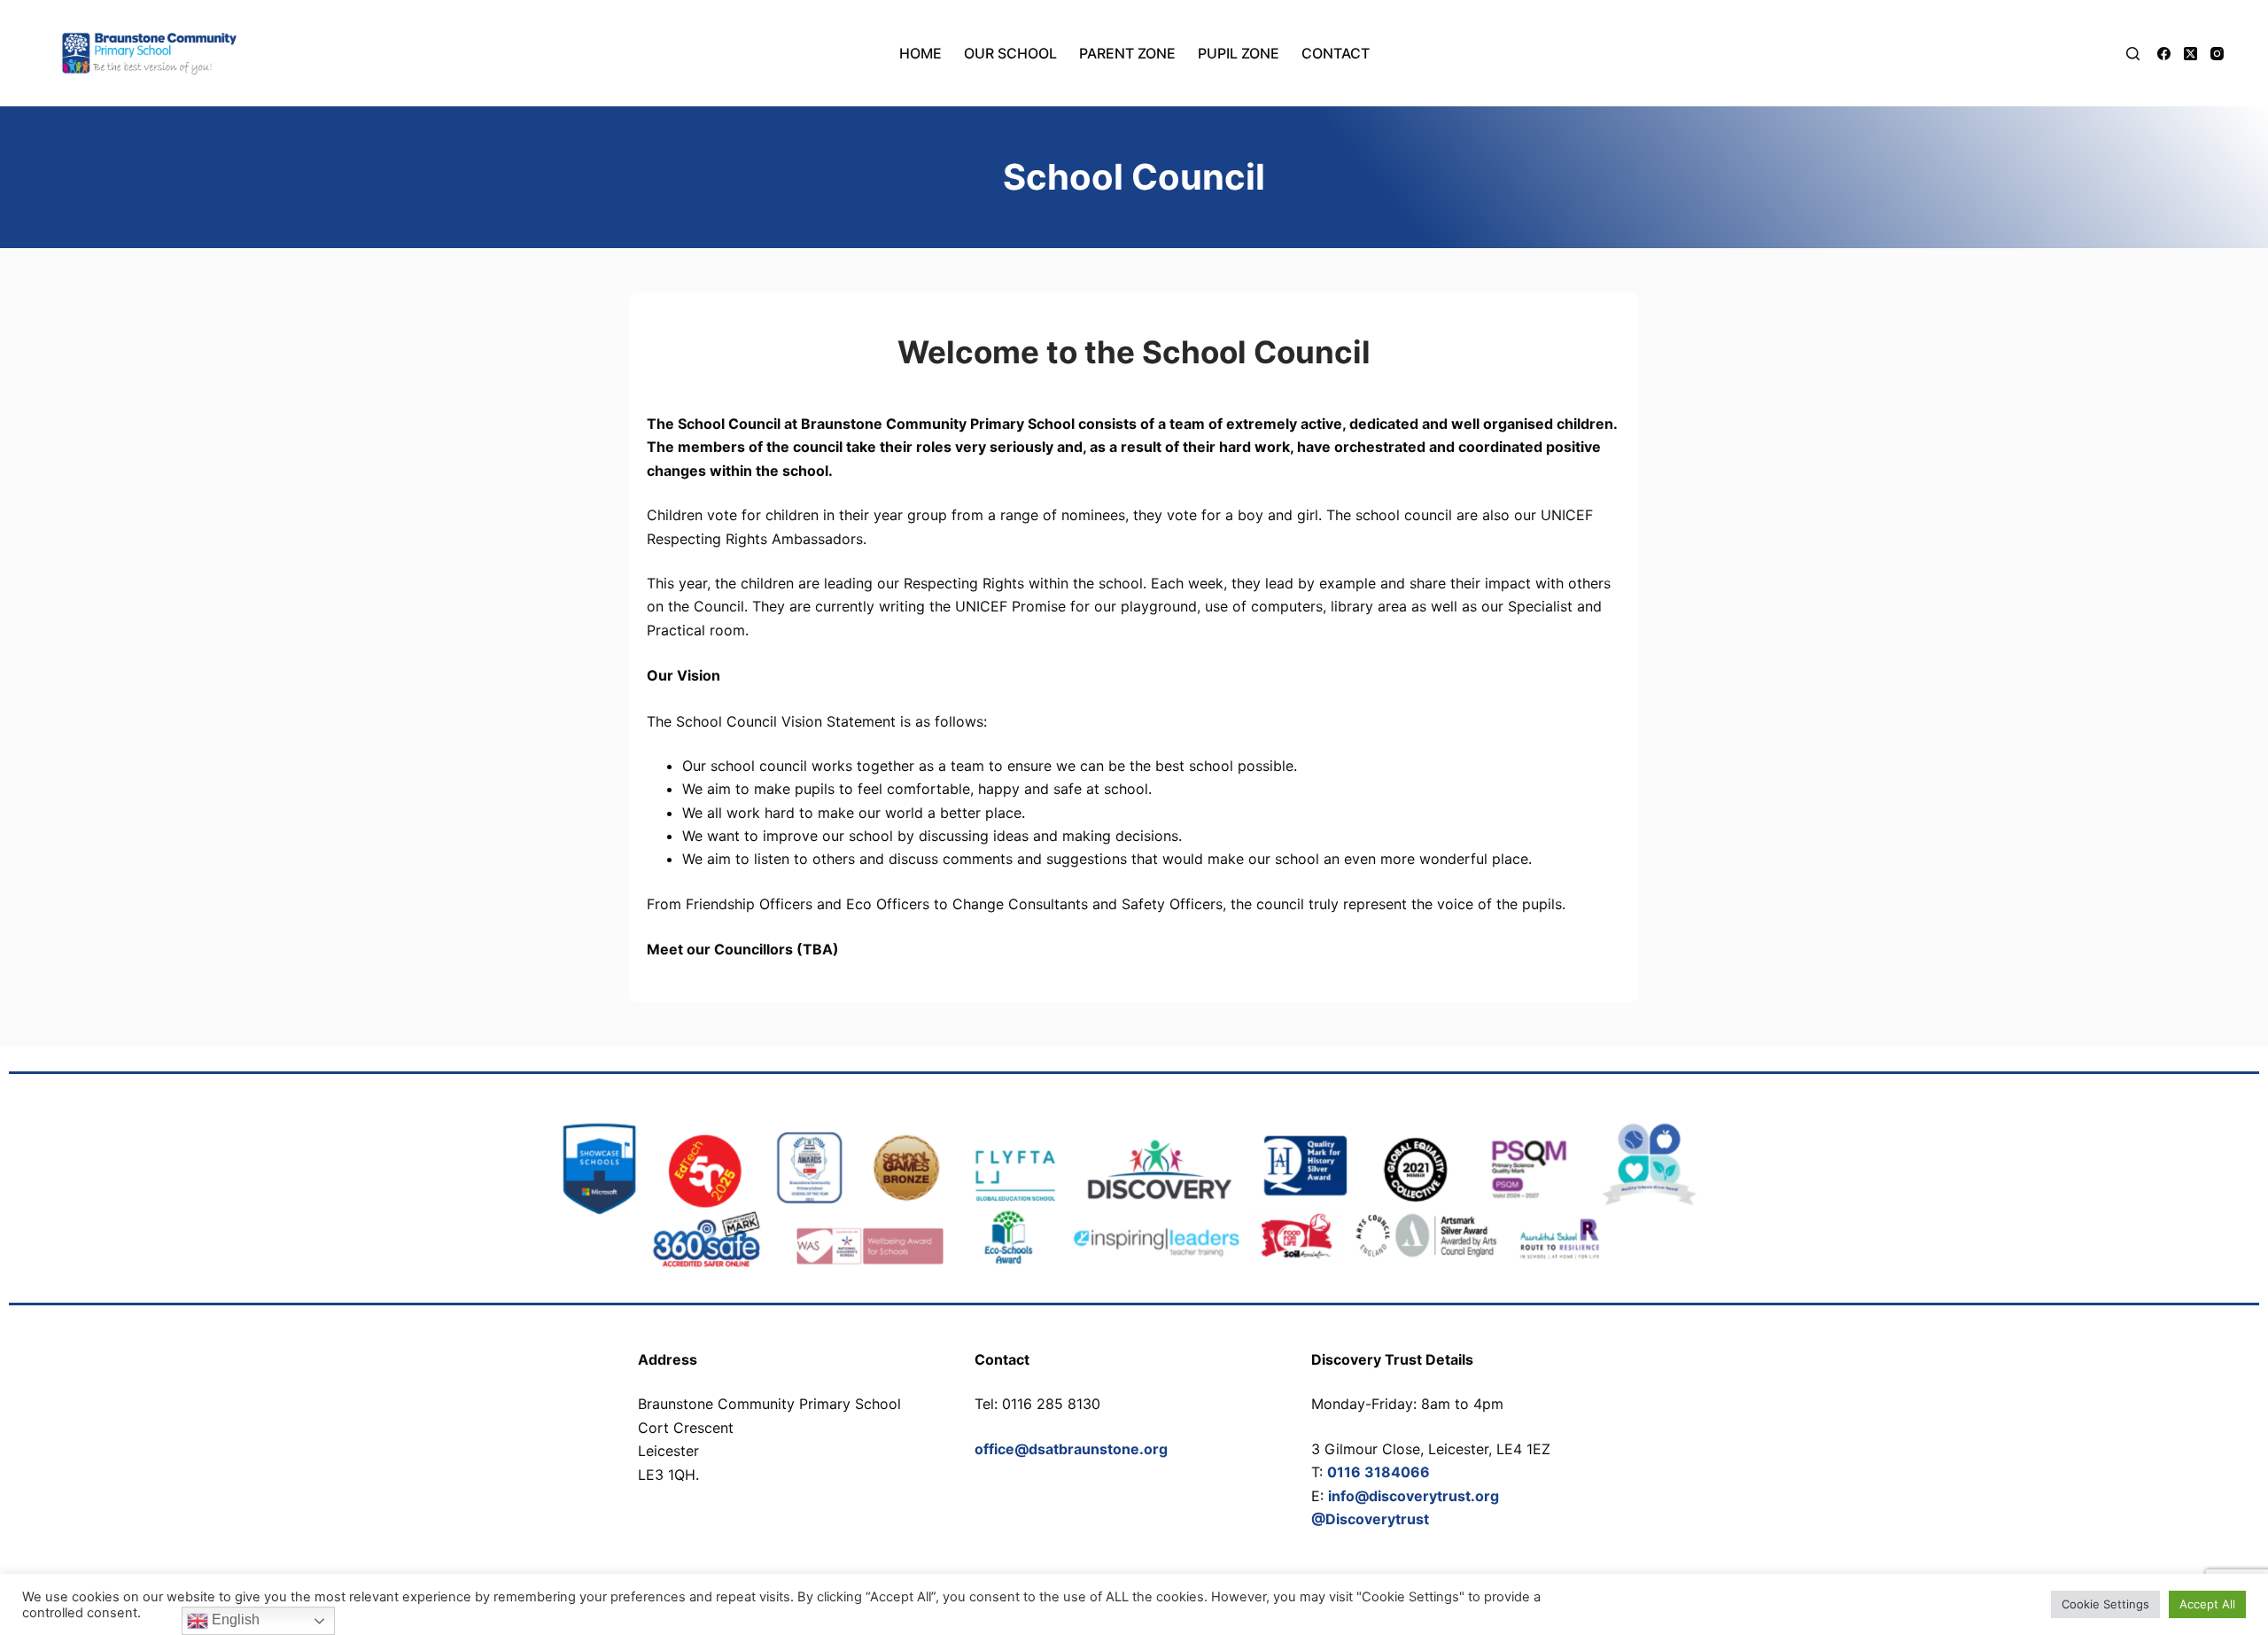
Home (920, 53)
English (234, 1619)
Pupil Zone (1239, 53)
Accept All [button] (2207, 1604)
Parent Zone (1127, 53)
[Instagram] (2217, 54)
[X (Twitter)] (2190, 54)
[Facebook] (2164, 54)
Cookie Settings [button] (2105, 1604)
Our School (1010, 53)
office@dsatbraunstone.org (1071, 1449)
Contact (1336, 53)
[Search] (2133, 54)
